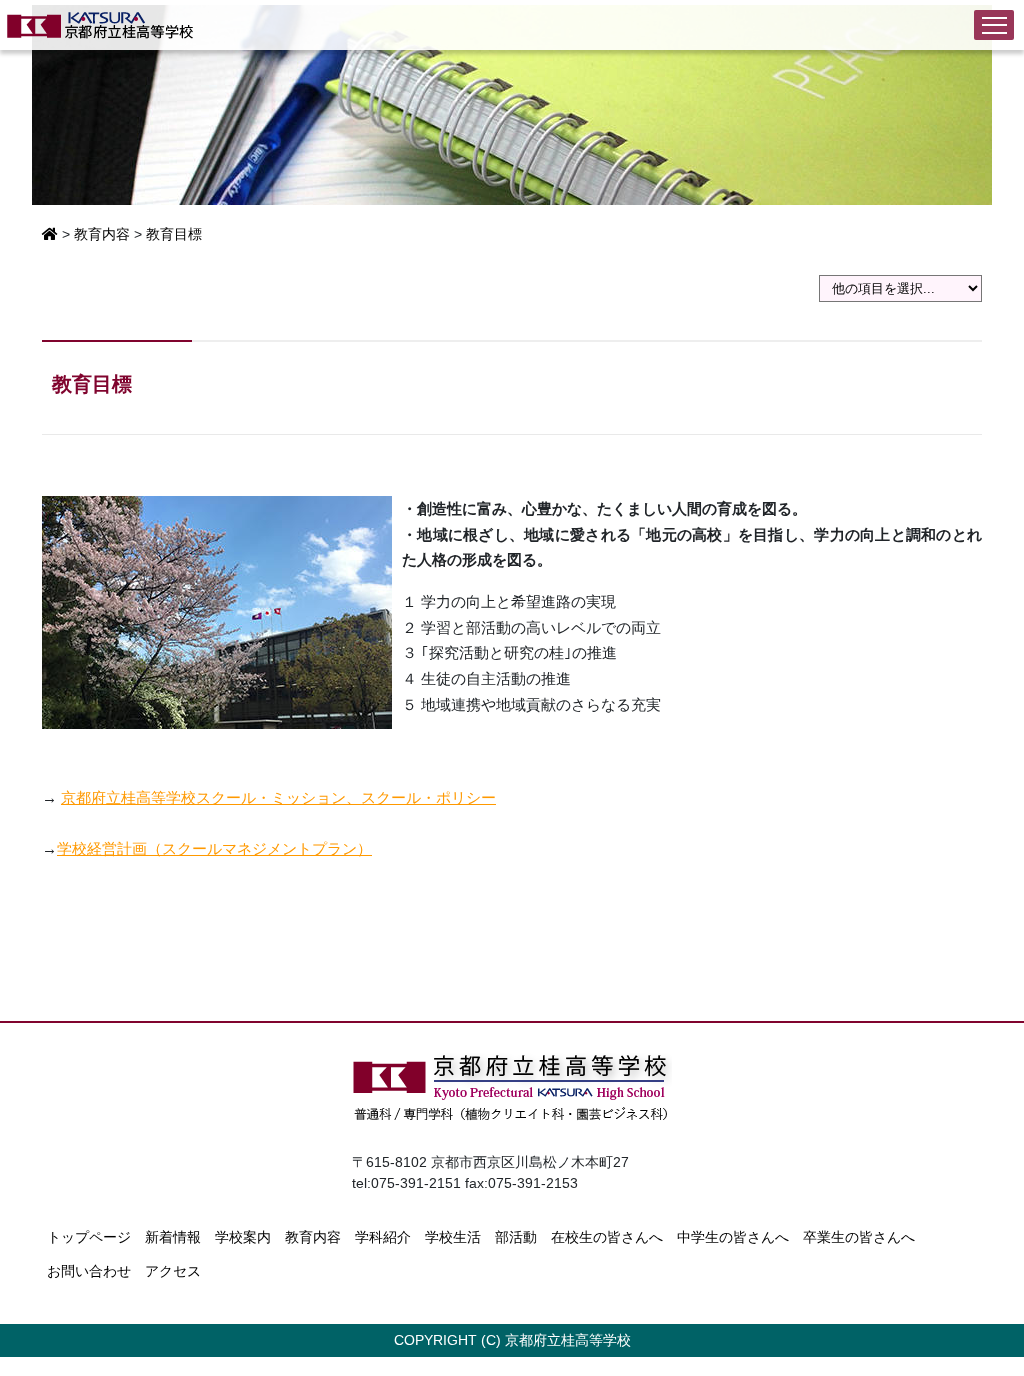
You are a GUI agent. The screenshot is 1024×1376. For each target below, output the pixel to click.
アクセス (173, 1271)
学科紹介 (383, 1237)
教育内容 (102, 234)
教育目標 (174, 234)
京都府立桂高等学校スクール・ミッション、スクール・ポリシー (278, 797)
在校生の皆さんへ (607, 1237)
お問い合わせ (89, 1271)
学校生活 (453, 1237)
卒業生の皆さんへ (859, 1237)
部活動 (516, 1237)
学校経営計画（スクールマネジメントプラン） (214, 848)
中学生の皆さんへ (733, 1237)
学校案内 (243, 1237)
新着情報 (173, 1237)
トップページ (89, 1237)
